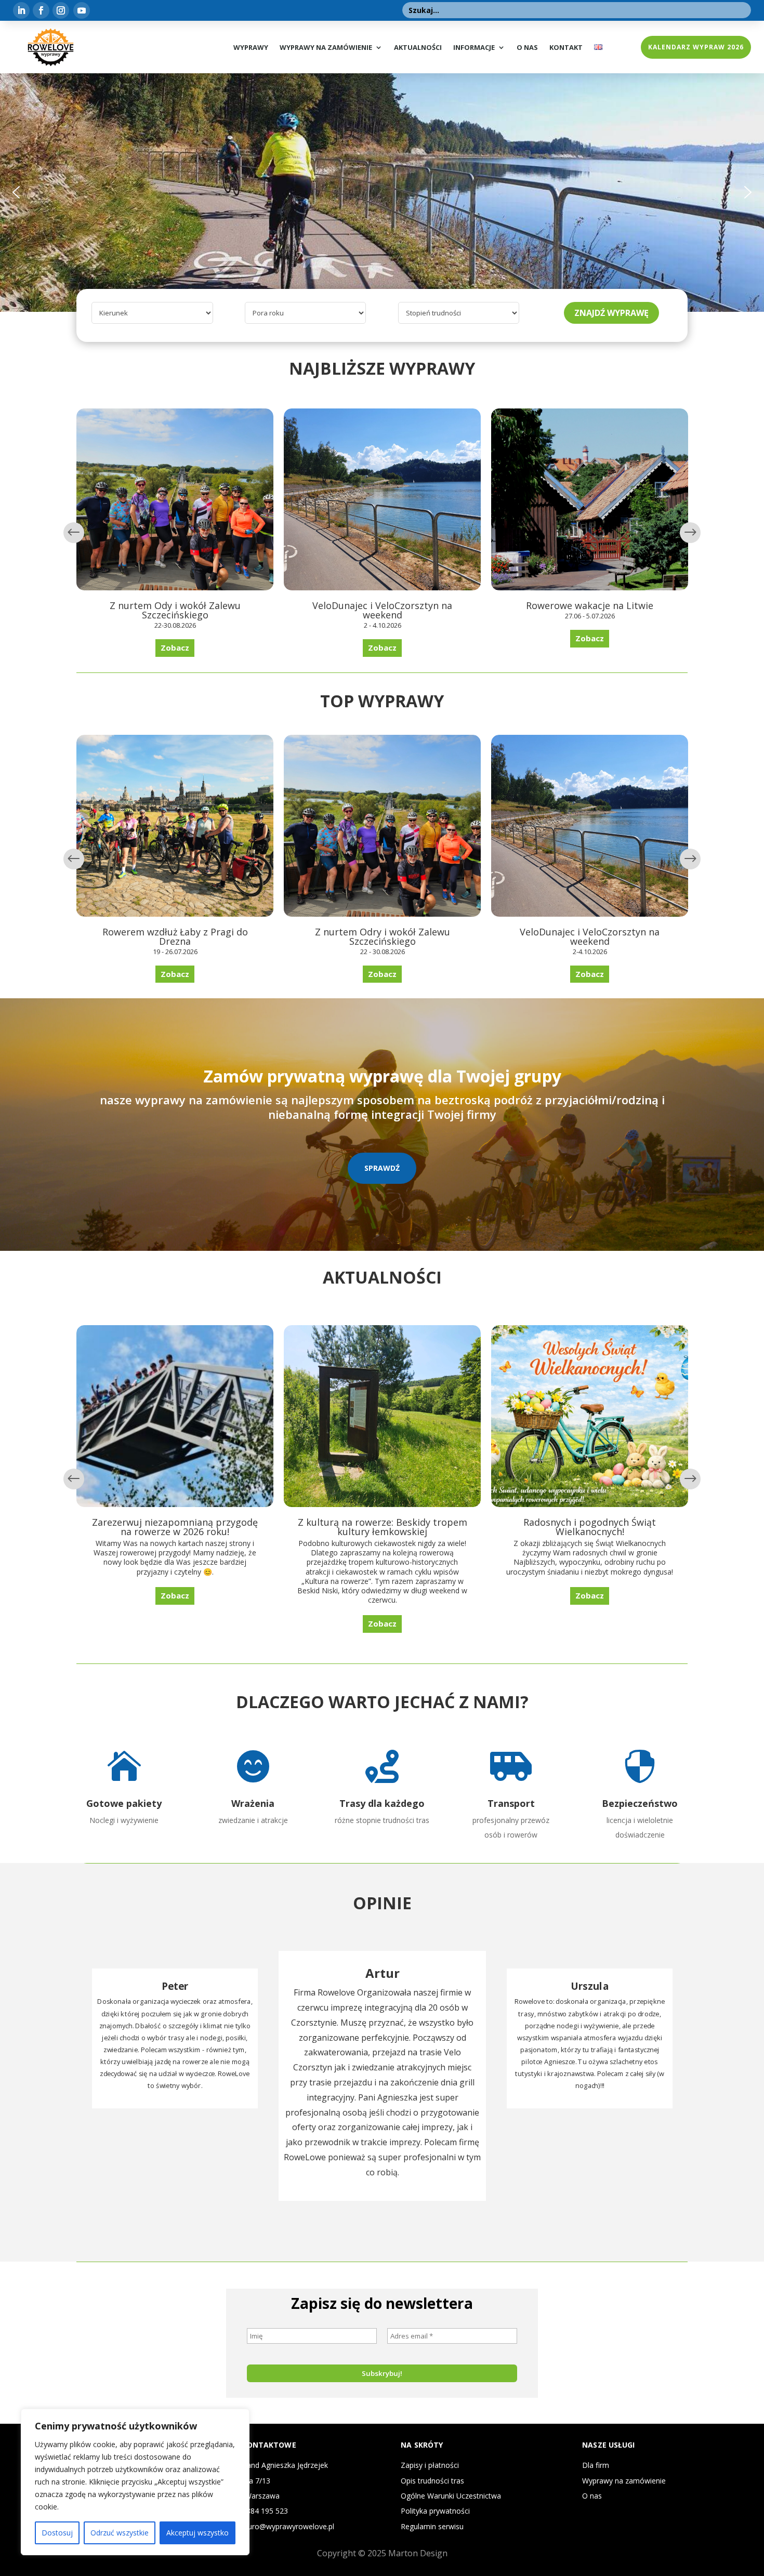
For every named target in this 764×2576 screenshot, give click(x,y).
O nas (527, 47)
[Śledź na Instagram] (61, 10)
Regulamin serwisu (432, 2526)
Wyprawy (251, 47)
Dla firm (596, 2465)
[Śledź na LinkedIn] (21, 10)
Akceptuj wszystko (197, 2533)
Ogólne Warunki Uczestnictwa (451, 2496)
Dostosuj (57, 2533)
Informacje (474, 47)
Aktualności (418, 47)
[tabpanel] (382, 2076)
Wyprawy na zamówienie (326, 47)
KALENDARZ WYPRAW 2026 (696, 47)
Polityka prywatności (435, 2511)
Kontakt (566, 47)
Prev (74, 533)
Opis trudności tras (432, 2481)
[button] (16, 192)
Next (690, 533)
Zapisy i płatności (430, 2465)
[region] (135, 2482)
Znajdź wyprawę (611, 313)
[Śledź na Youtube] (82, 10)
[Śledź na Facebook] (41, 10)
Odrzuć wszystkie (120, 2533)
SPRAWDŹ (382, 1168)
